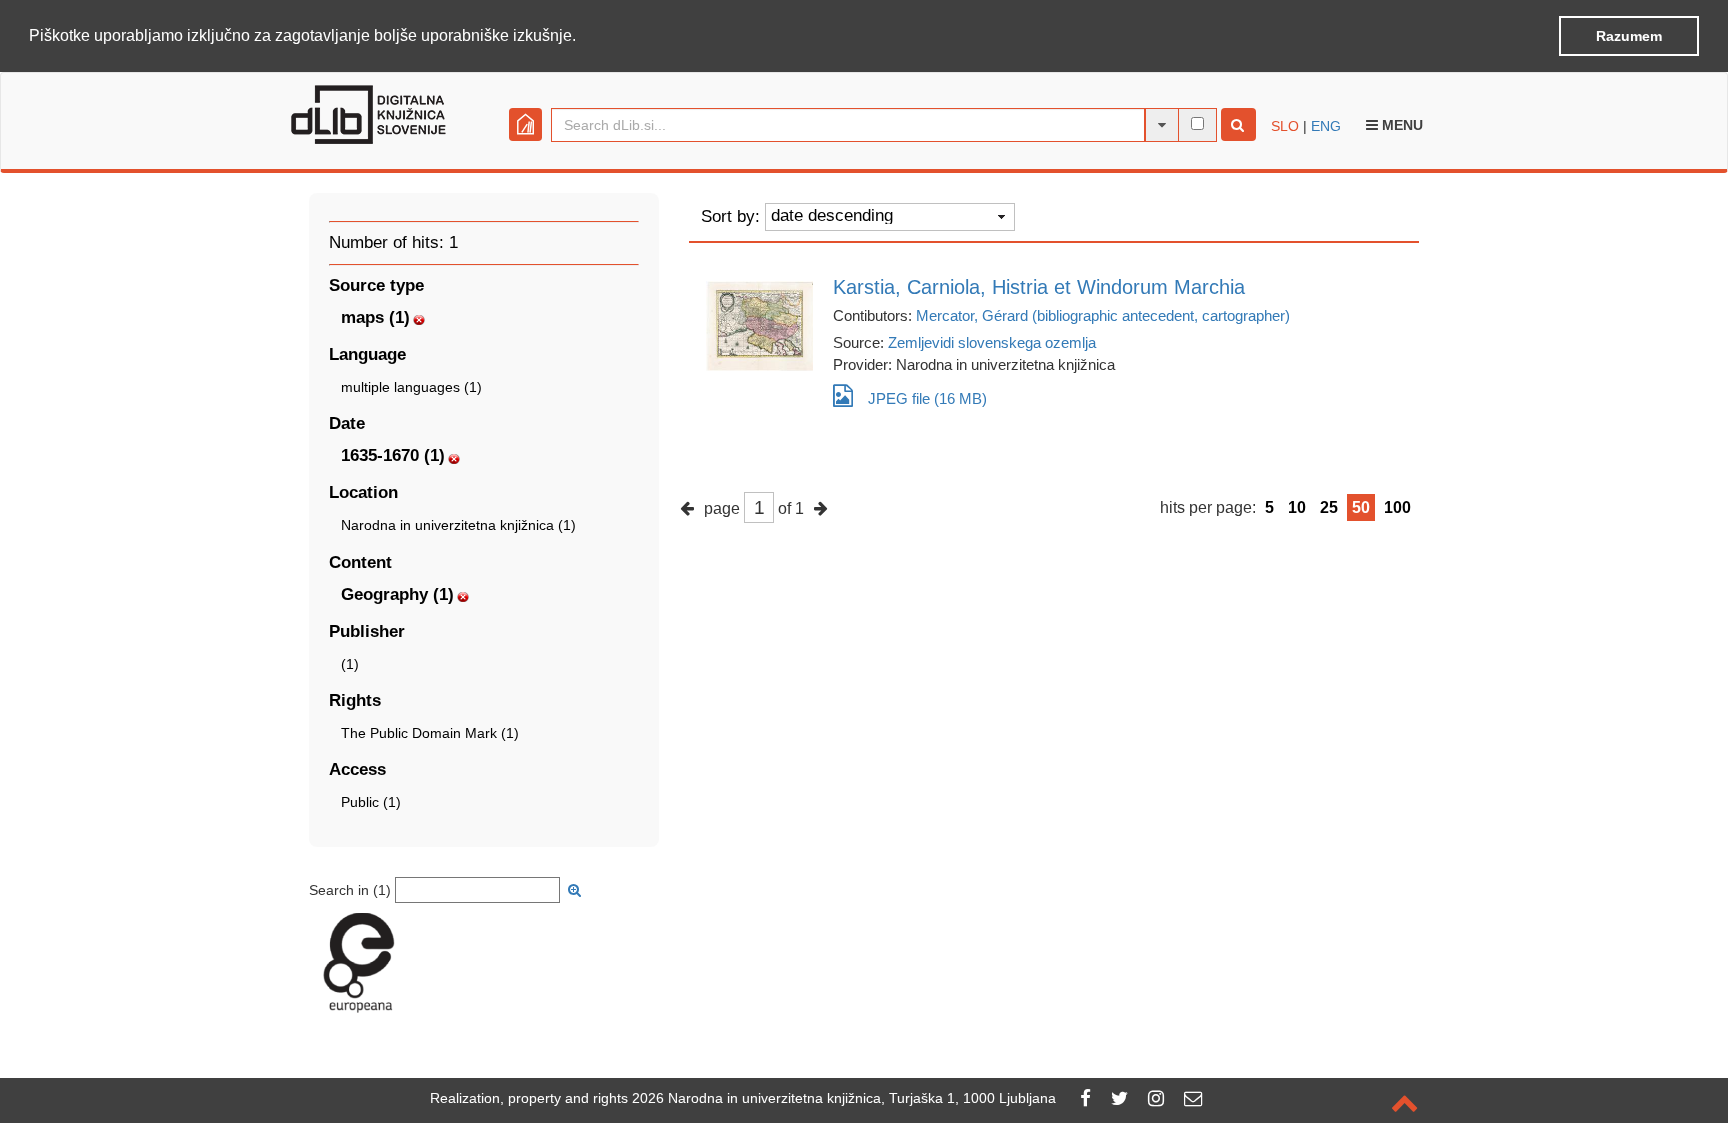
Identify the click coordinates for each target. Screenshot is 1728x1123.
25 (1329, 507)
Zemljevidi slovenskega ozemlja (992, 342)
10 (1297, 507)
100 (1397, 507)
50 (1361, 507)
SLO (1285, 126)
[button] (583, 37)
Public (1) (371, 802)
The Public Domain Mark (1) (430, 733)
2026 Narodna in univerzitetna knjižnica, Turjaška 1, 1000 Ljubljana (844, 1098)
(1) (350, 664)
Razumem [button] (1629, 36)
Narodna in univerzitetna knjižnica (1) (458, 525)
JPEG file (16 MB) (927, 398)
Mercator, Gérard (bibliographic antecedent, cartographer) (1103, 315)
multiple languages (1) (411, 387)
